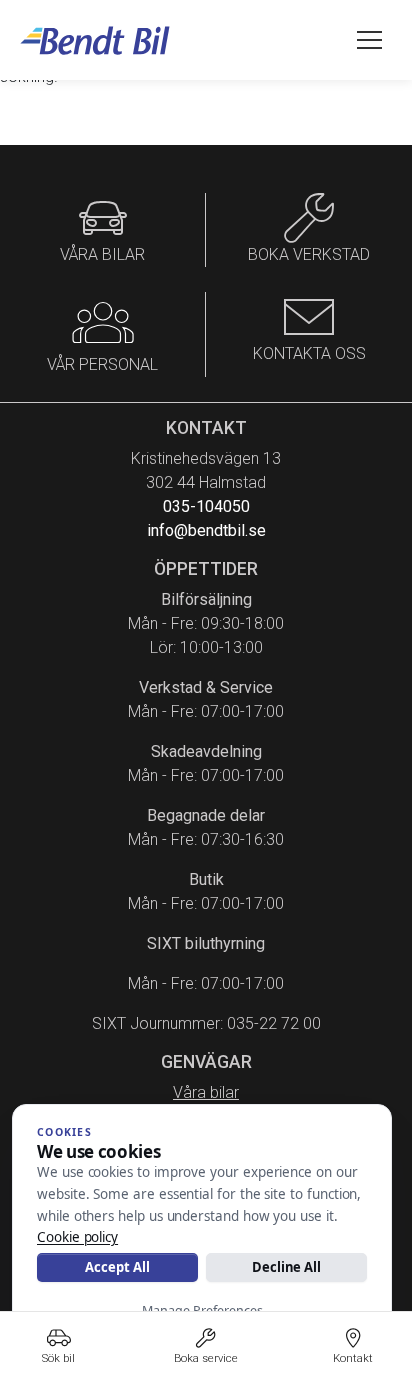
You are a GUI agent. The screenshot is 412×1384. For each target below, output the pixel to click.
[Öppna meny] (369, 40)
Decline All (286, 1267)
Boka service (206, 1358)
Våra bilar (206, 1092)
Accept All (117, 1267)
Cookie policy (77, 1237)
